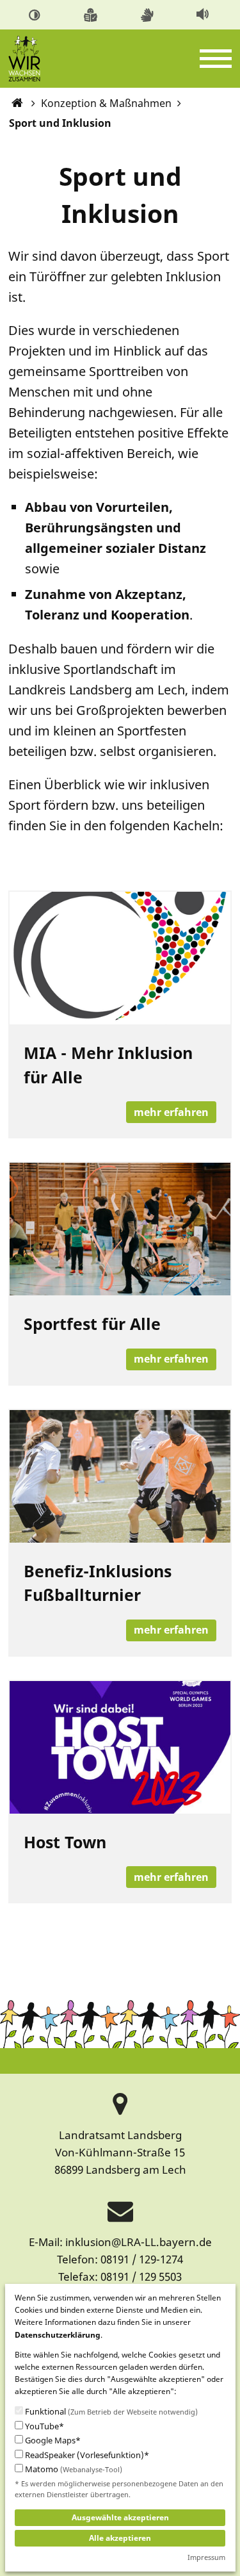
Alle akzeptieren (120, 2538)
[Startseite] (18, 103)
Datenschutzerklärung (58, 2335)
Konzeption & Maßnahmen (106, 103)
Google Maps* (52, 2441)
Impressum (206, 2557)
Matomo (73, 2469)
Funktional (110, 2412)
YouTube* (44, 2426)
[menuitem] (37, 14)
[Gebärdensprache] (149, 13)
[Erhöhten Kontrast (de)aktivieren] (36, 13)
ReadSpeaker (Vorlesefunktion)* (86, 2455)
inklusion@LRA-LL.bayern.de (139, 2242)
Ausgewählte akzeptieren (120, 2517)
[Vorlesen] (204, 13)
